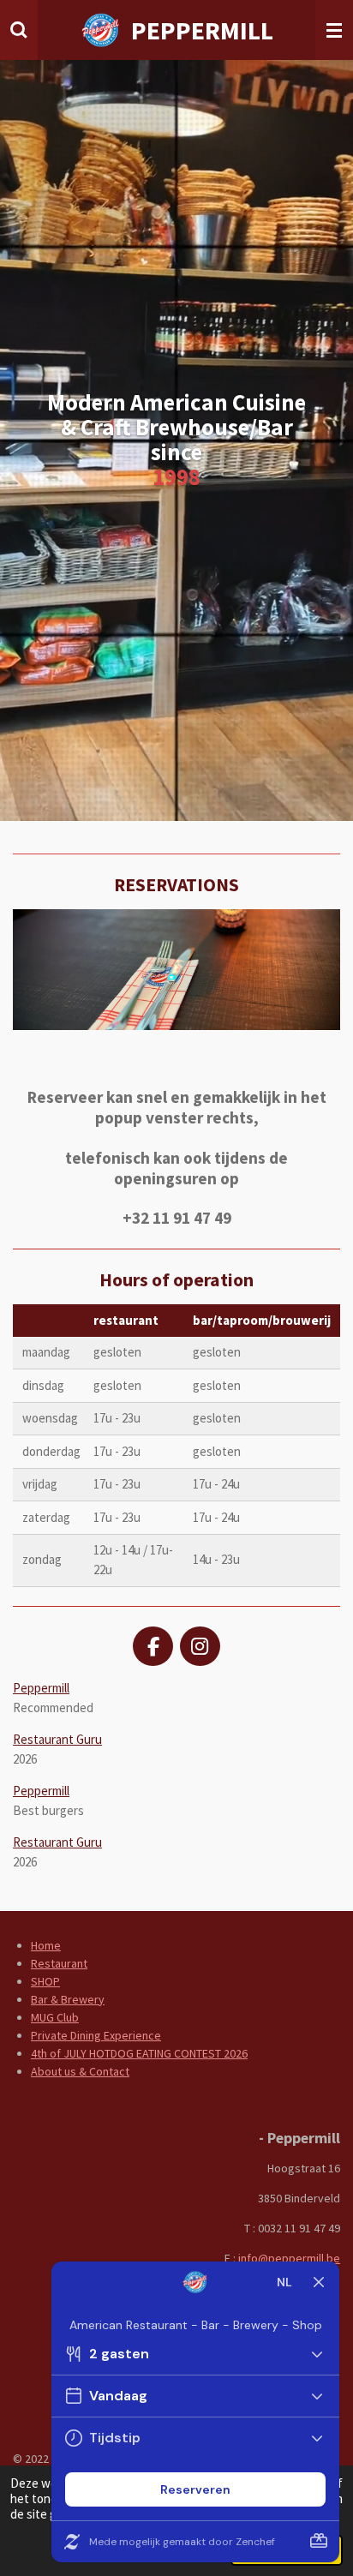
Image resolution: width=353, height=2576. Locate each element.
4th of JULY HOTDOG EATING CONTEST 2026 (139, 2053)
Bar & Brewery (68, 1999)
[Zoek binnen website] (19, 30)
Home (46, 1945)
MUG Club (55, 2017)
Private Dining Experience (96, 2035)
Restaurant (59, 1963)
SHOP (45, 1981)
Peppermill (41, 1688)
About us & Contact (80, 2071)
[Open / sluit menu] (334, 30)
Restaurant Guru (57, 1739)
